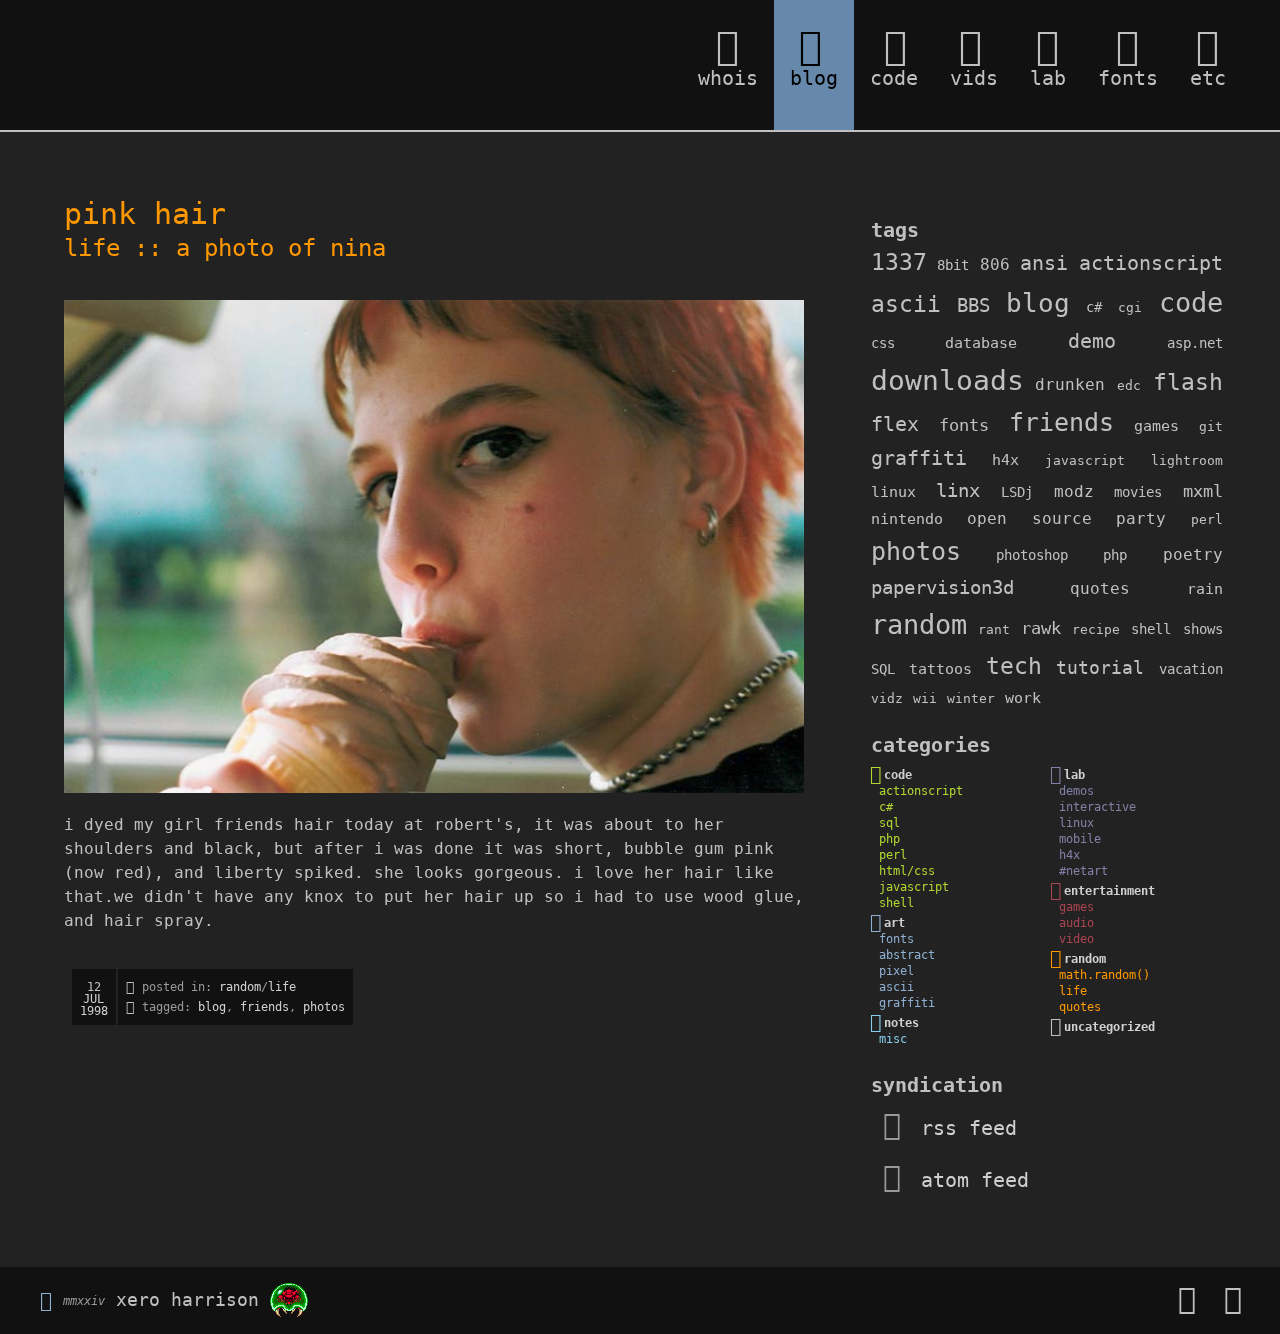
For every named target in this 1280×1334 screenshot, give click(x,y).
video (1076, 939)
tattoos (940, 669)
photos (324, 1007)
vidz (887, 698)
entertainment (1109, 891)
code (1191, 302)
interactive (1097, 807)
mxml (1203, 491)
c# (1094, 307)
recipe (1096, 629)
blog (212, 1007)
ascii (906, 304)
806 (995, 264)
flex (895, 424)
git (1211, 426)
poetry (1193, 554)
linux (893, 492)
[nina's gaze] (439, 546)
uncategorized (1109, 1027)
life (92, 248)
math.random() (1104, 975)
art (894, 923)
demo (1092, 341)
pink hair (145, 213)
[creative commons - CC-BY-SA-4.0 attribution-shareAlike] (46, 1298)
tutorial (1100, 667)
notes (901, 1023)
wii (925, 698)
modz (1074, 491)
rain (1205, 589)
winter (971, 698)
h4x (1005, 460)
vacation (1191, 669)
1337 (899, 262)
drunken (1070, 384)
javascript (1085, 460)
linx (958, 490)
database (981, 343)
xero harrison (187, 1298)
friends (264, 1007)
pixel (896, 971)
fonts (964, 425)
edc (1129, 385)
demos (1076, 791)
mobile (1080, 839)
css (883, 343)
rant (994, 629)
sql (889, 823)
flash (1188, 382)
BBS (973, 305)
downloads (947, 380)
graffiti (919, 458)
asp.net (1195, 343)
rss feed (963, 1128)
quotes (1100, 588)
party (1141, 518)
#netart (1083, 871)
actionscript (1151, 263)
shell (1151, 629)
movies (1138, 492)
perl (1207, 519)
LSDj (1017, 492)
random (240, 987)
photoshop (1032, 555)
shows (1203, 629)
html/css (907, 871)
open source (1029, 518)
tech (1014, 666)
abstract (907, 955)
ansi (1044, 263)
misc (893, 1039)
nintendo (907, 519)
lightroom (1187, 460)
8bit (953, 265)
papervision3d (942, 587)
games (1156, 426)
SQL (883, 669)
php (1115, 555)
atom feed (969, 1180)
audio (1076, 923)
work (1023, 698)
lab (1074, 775)
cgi (1130, 307)
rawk (1041, 628)
